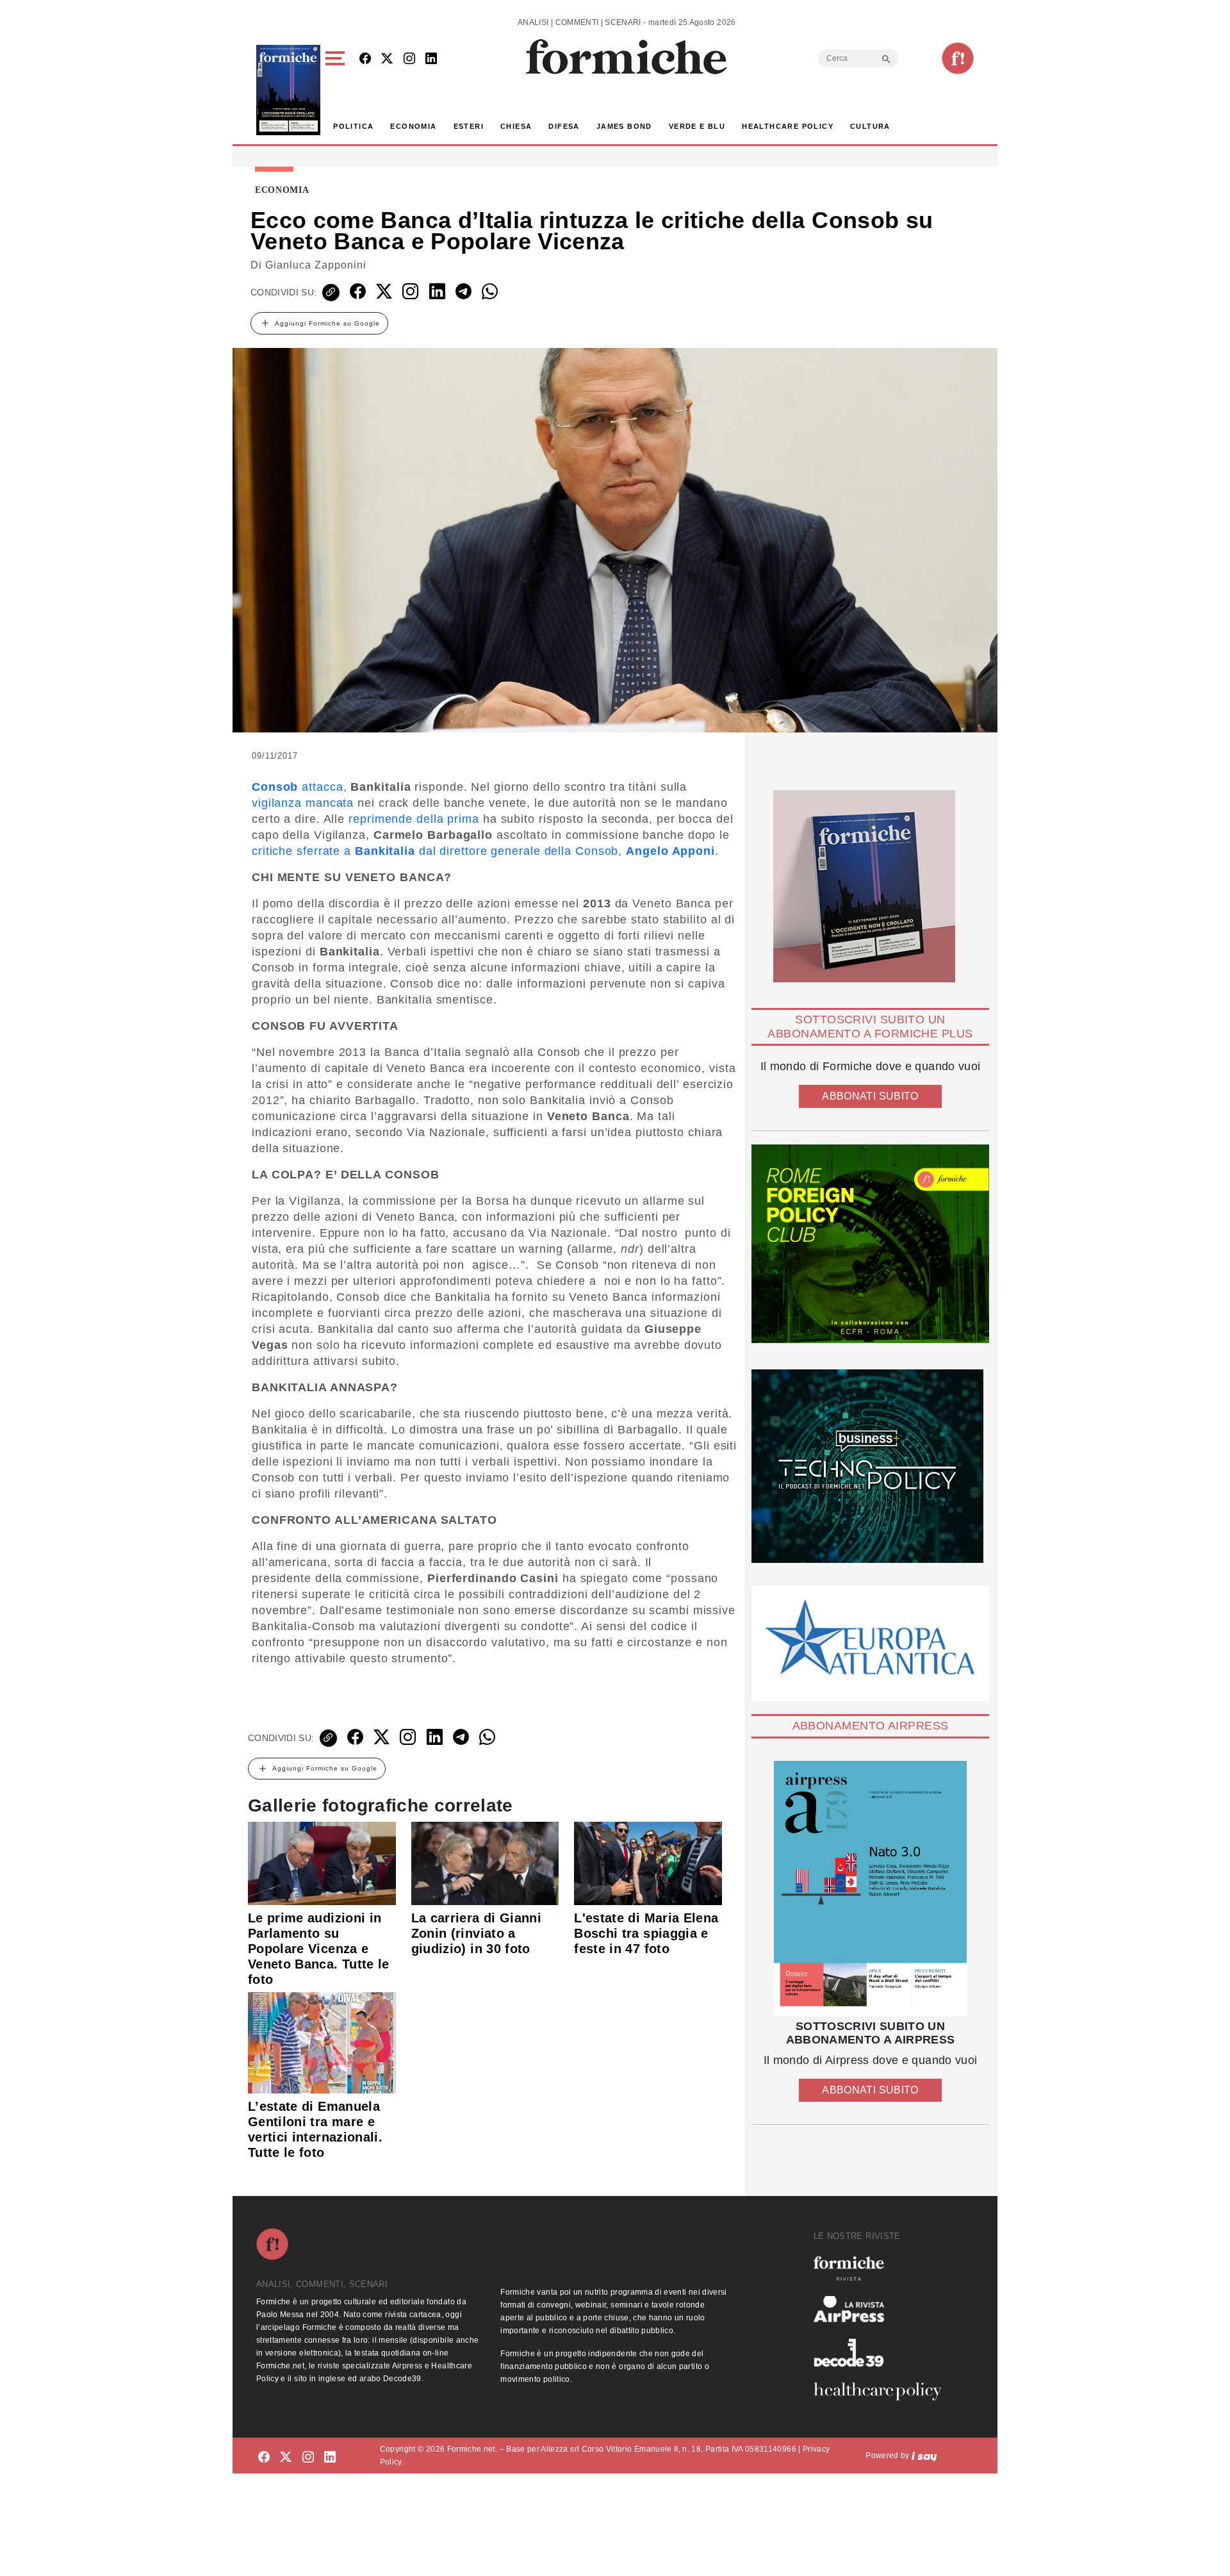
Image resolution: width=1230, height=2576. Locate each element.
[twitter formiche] (286, 2458)
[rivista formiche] (870, 1889)
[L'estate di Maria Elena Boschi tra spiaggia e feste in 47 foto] (648, 1863)
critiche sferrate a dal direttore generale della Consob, (483, 851)
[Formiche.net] (958, 58)
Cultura (870, 126)
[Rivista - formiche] (883, 2268)
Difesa (564, 126)
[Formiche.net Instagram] (409, 59)
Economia (413, 126)
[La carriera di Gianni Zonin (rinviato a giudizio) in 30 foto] (485, 1863)
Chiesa (516, 126)
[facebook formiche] (264, 2458)
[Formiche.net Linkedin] (431, 59)
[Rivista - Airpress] (883, 2309)
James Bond (624, 126)
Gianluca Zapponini (316, 265)
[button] (337, 90)
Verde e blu (697, 126)
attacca (298, 787)
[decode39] (883, 2352)
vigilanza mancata (303, 803)
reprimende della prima (414, 819)
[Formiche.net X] (387, 59)
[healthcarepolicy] (883, 2391)
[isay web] (924, 2456)
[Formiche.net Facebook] (365, 59)
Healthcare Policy (788, 126)
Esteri (469, 126)
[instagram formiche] (308, 2458)
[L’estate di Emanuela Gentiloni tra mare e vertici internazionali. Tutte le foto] (322, 2042)
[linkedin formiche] (330, 2458)
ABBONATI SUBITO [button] (870, 1096)
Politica (353, 126)
